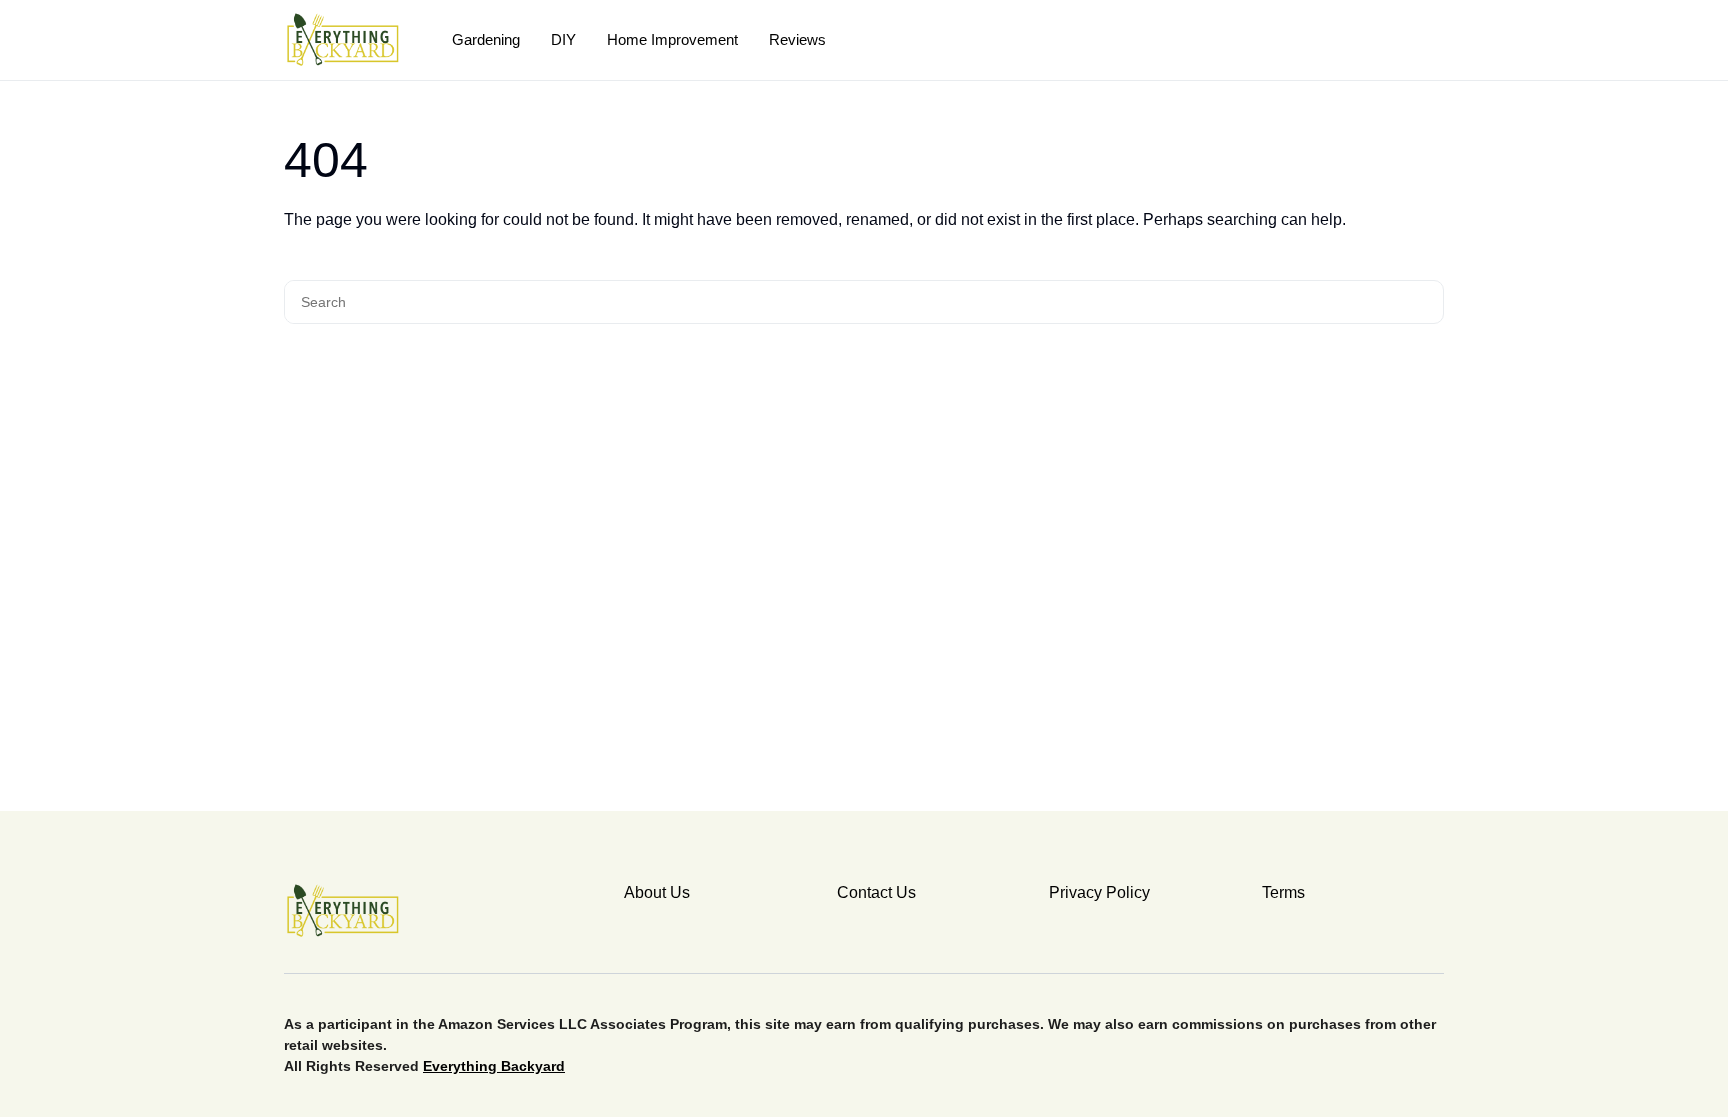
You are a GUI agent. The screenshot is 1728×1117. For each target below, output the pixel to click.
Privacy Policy (1099, 892)
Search (1425, 302)
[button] (1437, 40)
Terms (1283, 892)
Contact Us (876, 892)
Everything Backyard (494, 1066)
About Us (657, 892)
